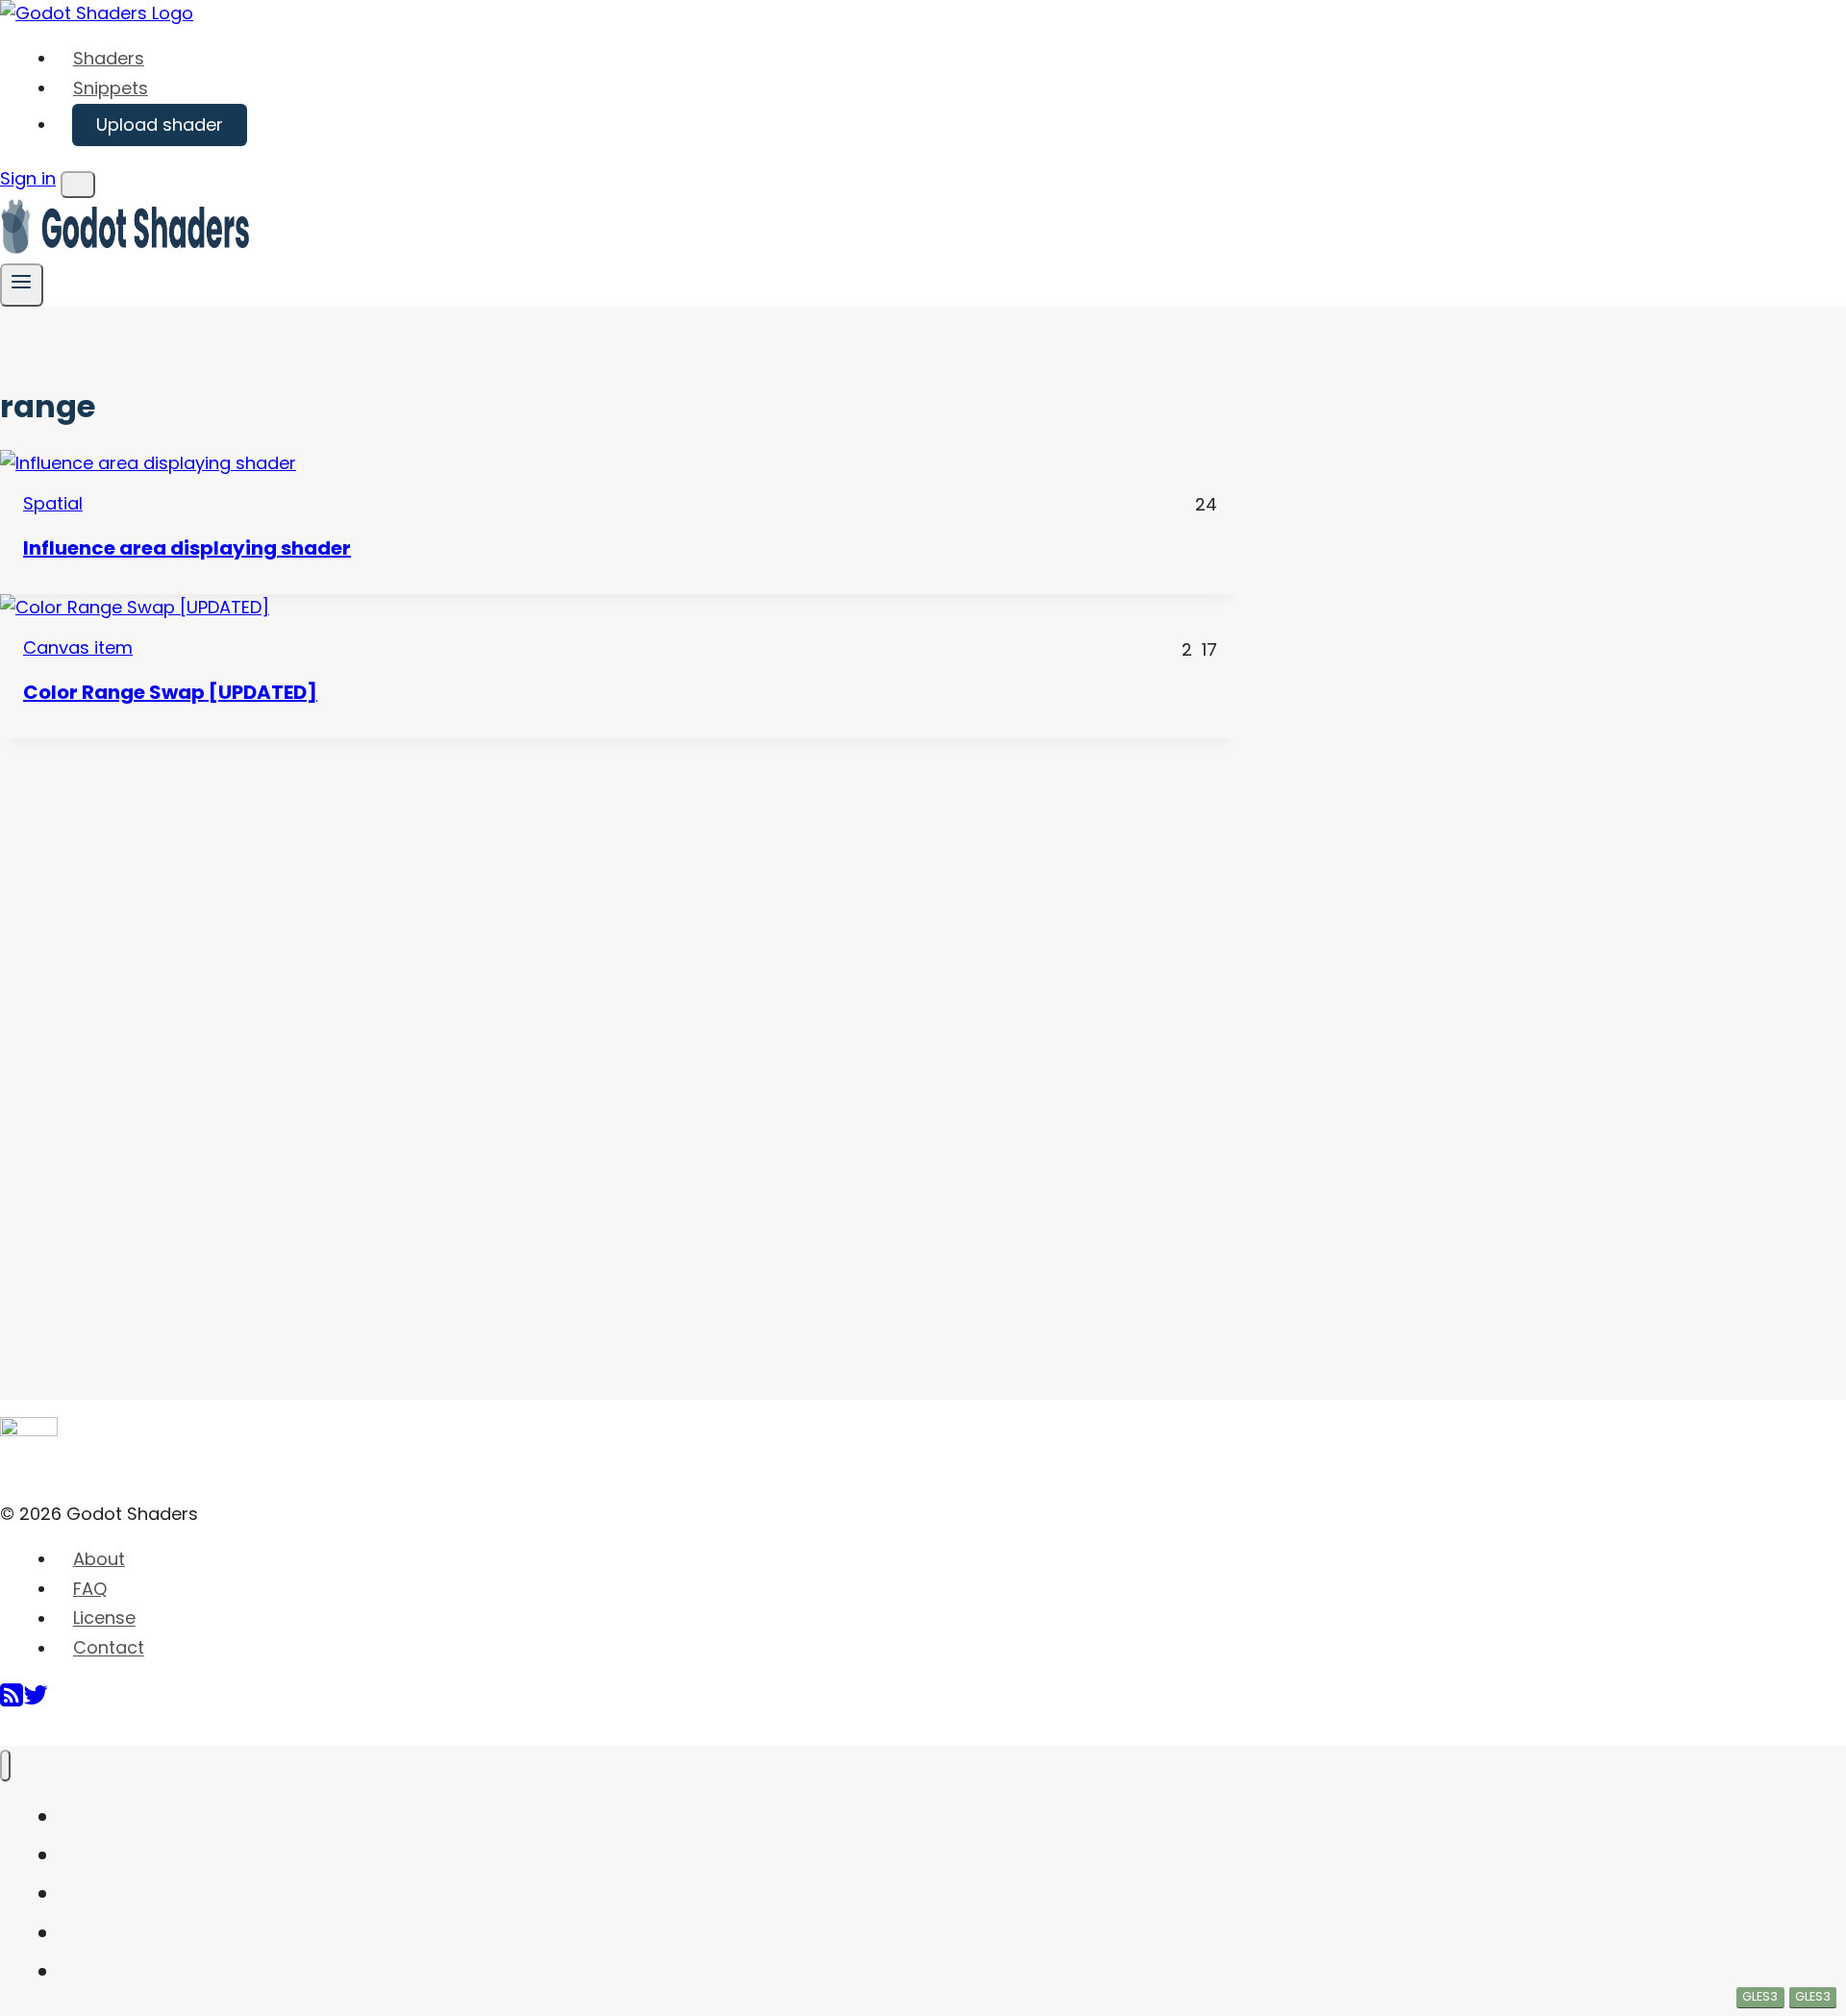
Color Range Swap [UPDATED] (170, 692)
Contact (109, 1648)
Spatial (53, 503)
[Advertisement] (144, 1027)
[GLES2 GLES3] (620, 464)
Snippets (111, 88)
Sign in (28, 178)
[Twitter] (36, 1702)
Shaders (109, 58)
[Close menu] (5, 1766)
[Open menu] (22, 285)
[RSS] (12, 1702)
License (104, 1618)
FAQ (90, 1589)
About (99, 1559)
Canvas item (78, 647)
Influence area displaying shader (187, 548)
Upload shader (160, 124)
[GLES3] (620, 608)
